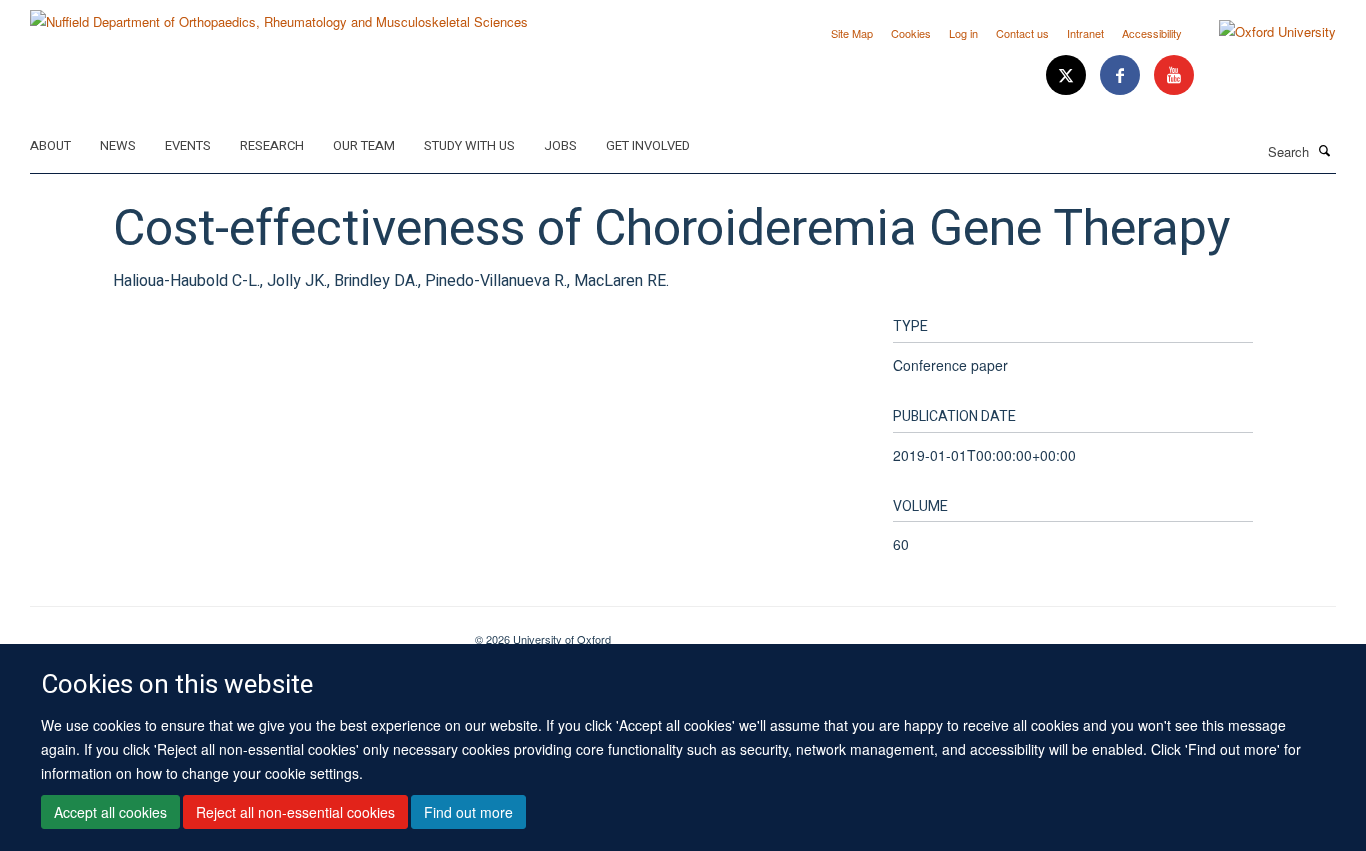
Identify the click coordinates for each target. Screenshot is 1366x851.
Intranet (1085, 33)
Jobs (560, 145)
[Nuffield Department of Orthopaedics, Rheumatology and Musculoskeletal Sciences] (279, 14)
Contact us (1022, 33)
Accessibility (1152, 33)
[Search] (1325, 150)
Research (272, 145)
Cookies (911, 33)
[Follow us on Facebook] (1122, 75)
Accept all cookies (110, 812)
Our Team (364, 145)
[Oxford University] (1262, 32)
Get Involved (648, 145)
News (118, 145)
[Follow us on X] (1068, 75)
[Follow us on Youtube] (1174, 75)
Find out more (468, 812)
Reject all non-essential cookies (295, 812)
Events (188, 145)
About (50, 145)
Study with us (469, 145)
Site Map (852, 33)
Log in (963, 33)
